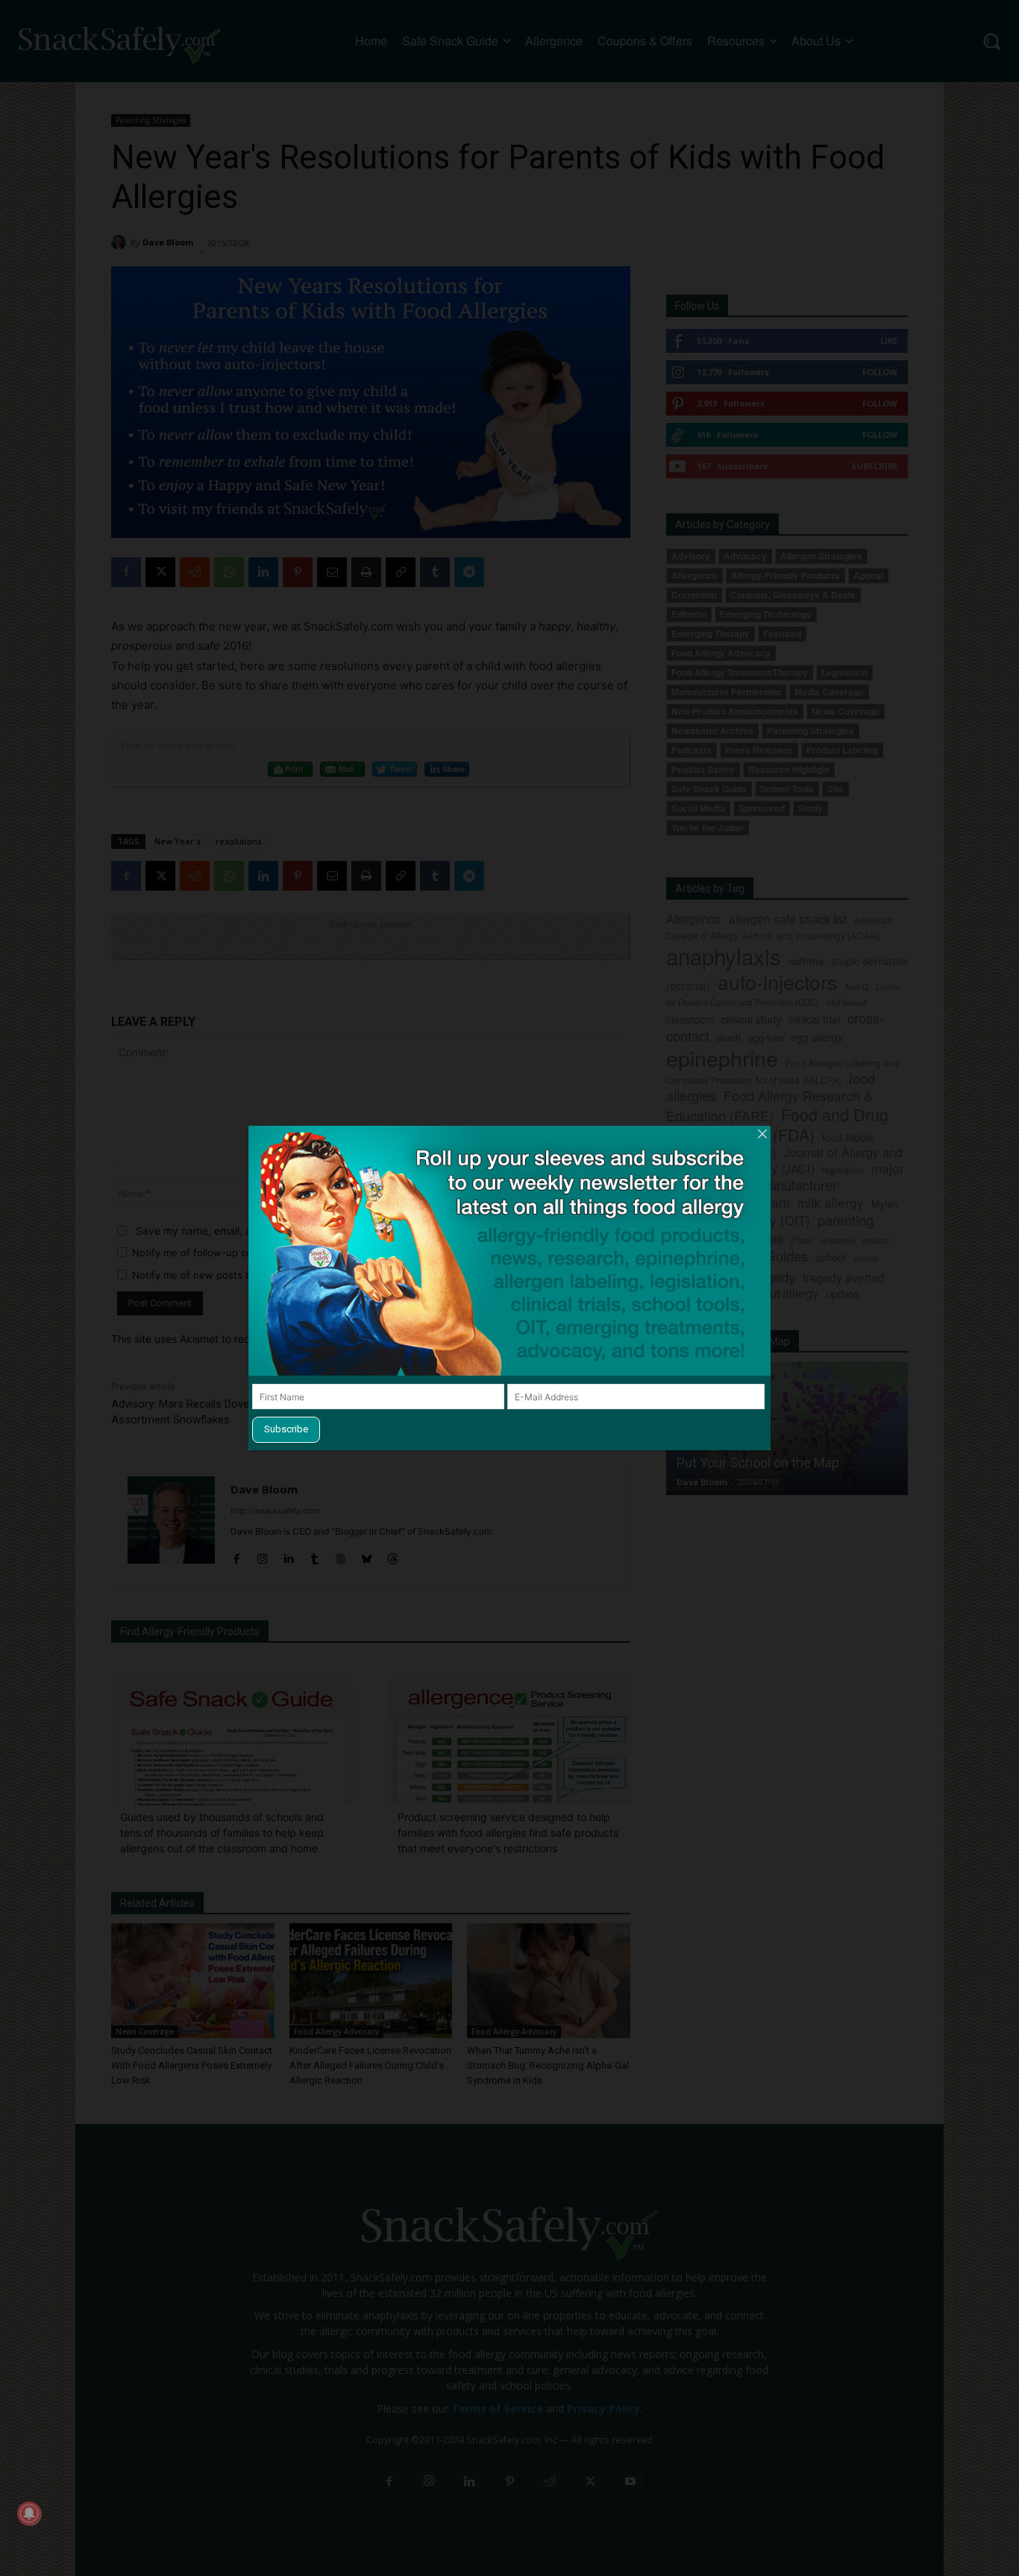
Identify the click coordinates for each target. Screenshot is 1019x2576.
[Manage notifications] (29, 2513)
